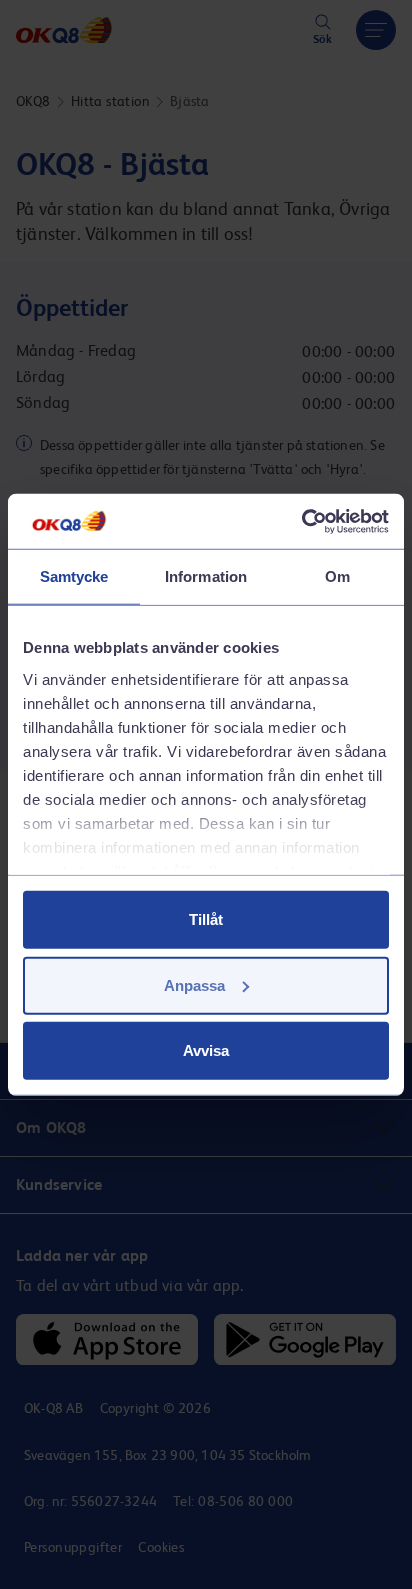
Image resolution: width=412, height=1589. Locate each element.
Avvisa (206, 1050)
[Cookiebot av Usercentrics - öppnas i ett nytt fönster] (301, 521)
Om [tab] (337, 576)
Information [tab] (206, 576)
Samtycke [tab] (74, 576)
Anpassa (194, 984)
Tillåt (206, 919)
